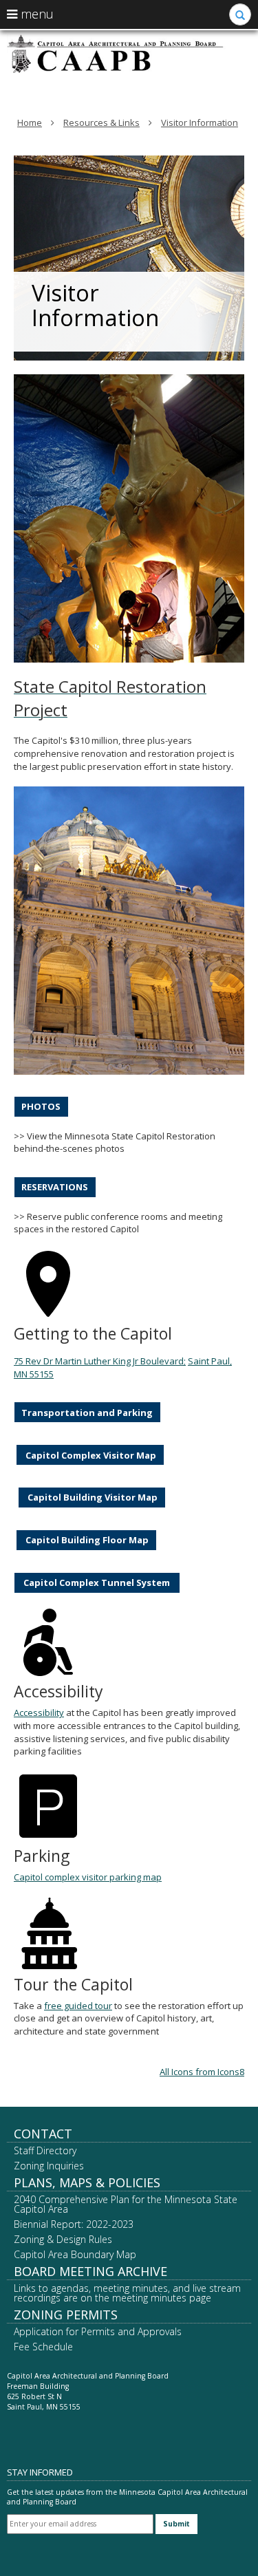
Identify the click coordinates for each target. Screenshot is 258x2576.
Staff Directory (45, 2150)
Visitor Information (200, 122)
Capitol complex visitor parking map (88, 1877)
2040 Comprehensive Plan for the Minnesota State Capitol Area (126, 2204)
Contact (43, 2134)
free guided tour (78, 2006)
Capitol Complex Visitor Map (90, 1455)
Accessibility (39, 1713)
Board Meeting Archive (90, 2271)
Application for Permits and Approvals (98, 2331)
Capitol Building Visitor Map (92, 1497)
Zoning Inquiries (49, 2166)
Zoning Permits (66, 2315)
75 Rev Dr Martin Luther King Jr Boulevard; (100, 1361)
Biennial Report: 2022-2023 (74, 2224)
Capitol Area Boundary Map (75, 2254)
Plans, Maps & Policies (87, 2182)
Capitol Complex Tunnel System (97, 1582)
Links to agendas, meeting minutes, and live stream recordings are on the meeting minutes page (127, 2293)
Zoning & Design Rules (63, 2239)
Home (30, 122)
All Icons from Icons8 (202, 2072)
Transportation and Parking (87, 1413)
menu (35, 14)
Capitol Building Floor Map (86, 1540)
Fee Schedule (43, 2347)
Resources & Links (101, 122)
